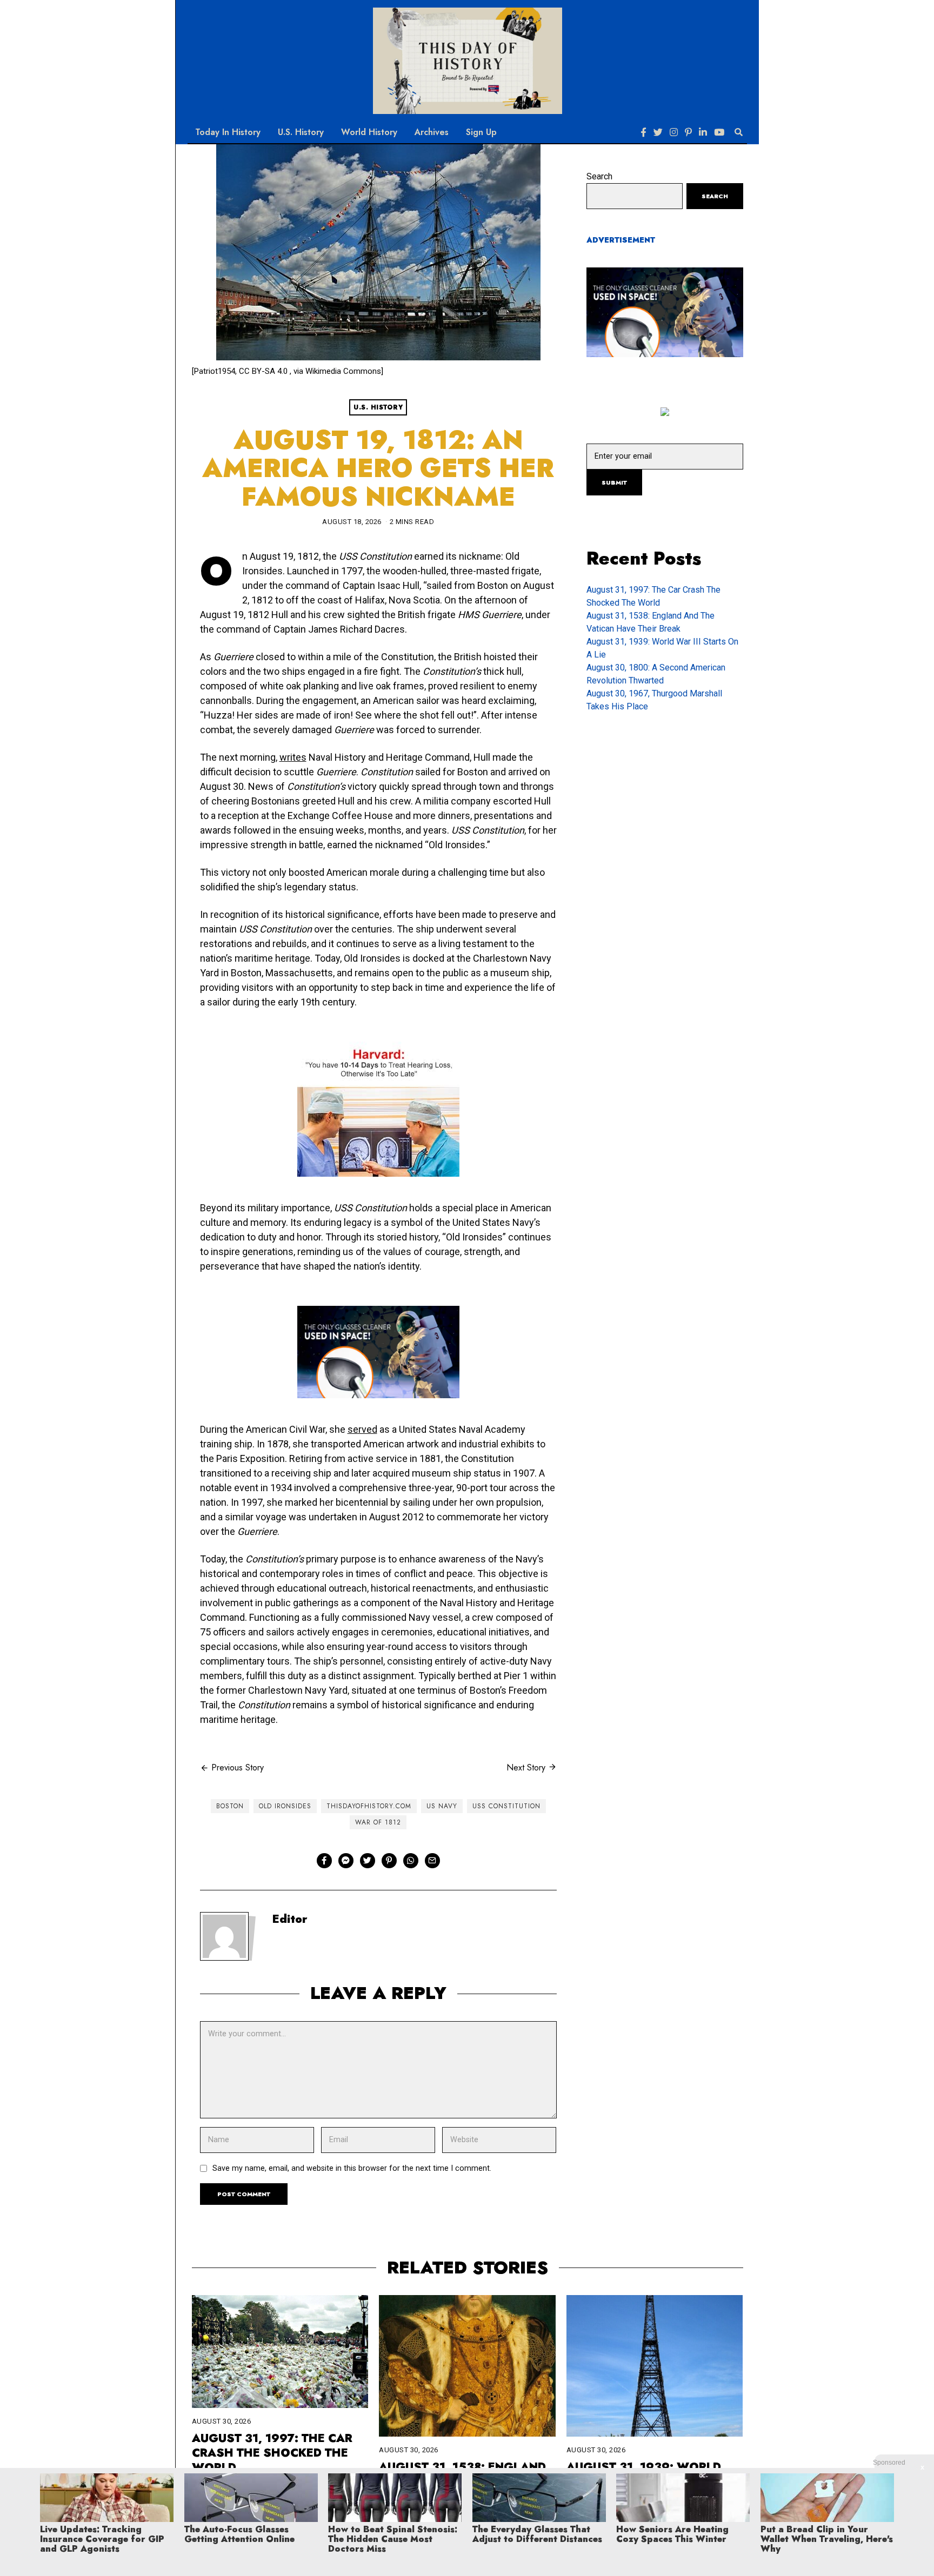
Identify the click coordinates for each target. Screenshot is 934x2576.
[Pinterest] (688, 132)
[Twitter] (658, 132)
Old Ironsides (285, 1806)
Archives (432, 132)
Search (599, 176)
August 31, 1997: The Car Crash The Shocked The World (272, 2453)
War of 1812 (378, 1822)
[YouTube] (719, 132)
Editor (290, 1919)
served (362, 1429)
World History (369, 132)
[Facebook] (643, 132)
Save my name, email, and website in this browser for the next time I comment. (352, 2168)
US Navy (442, 1806)
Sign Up (481, 132)
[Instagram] (674, 132)
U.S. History (301, 132)
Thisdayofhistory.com (369, 1806)
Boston (230, 1806)
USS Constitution (506, 1806)
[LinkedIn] (703, 132)
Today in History (228, 132)
